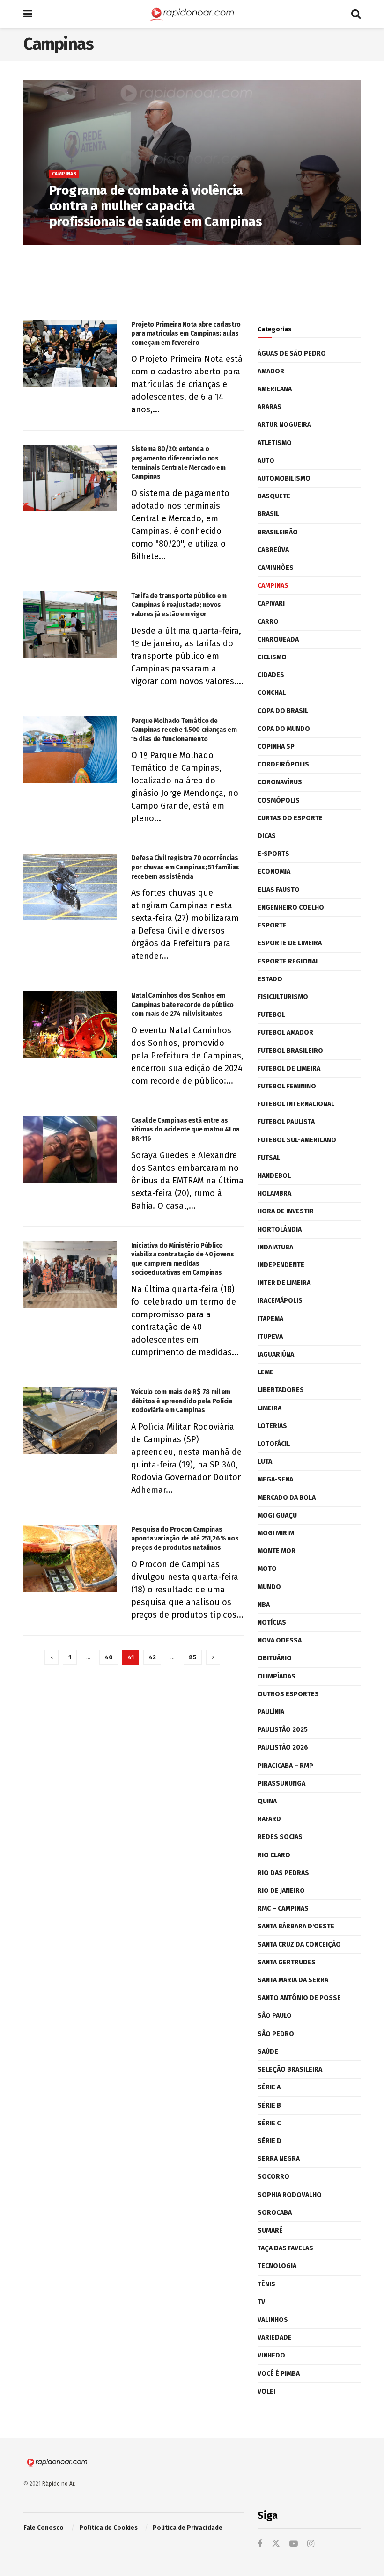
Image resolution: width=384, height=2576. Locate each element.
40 (109, 1657)
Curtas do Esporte (290, 818)
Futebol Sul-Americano (297, 1140)
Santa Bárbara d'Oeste (296, 1926)
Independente (281, 1265)
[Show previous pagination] (52, 1657)
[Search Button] (356, 14)
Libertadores (281, 1390)
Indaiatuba (275, 1247)
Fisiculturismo (283, 997)
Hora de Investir (286, 1211)
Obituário (275, 1658)
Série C (269, 2123)
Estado (270, 979)
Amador (271, 371)
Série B (269, 2105)
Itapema (270, 1319)
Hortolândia (280, 1230)
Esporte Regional (288, 961)
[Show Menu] (28, 14)
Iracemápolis (280, 1301)
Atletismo (275, 443)
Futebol (271, 1015)
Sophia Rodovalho (290, 2195)
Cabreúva (273, 550)
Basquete (274, 496)
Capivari (271, 603)
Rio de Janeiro (281, 1891)
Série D (270, 2141)
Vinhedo (271, 2355)
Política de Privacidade (188, 2528)
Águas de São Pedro (292, 354)
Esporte (272, 925)
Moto (267, 1569)
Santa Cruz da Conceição (299, 1945)
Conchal (272, 693)
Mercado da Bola (287, 1498)
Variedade (275, 2338)
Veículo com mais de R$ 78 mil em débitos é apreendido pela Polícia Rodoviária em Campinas (182, 1401)
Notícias (272, 1623)
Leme (266, 1372)
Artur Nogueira (284, 425)
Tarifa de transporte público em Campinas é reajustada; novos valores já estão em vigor (179, 605)
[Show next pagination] (213, 1657)
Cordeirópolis (283, 764)
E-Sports (273, 854)
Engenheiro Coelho (291, 908)
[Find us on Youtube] (294, 2544)
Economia (274, 872)
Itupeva (270, 1337)
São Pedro (276, 2034)
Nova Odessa (280, 1640)
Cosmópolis (279, 800)
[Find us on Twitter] (276, 2544)
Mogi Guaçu (277, 1515)
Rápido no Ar (58, 2484)
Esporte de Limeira (290, 943)
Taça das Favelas (285, 2248)
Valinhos (273, 2320)
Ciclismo (272, 657)
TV (261, 2302)
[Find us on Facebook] (260, 2544)
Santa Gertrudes (287, 1962)
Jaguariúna (276, 1354)
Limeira (270, 1408)
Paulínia (271, 1712)
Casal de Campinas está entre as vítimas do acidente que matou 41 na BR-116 (185, 1130)
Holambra (274, 1193)
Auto (266, 461)
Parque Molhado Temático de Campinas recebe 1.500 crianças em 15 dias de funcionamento (184, 730)
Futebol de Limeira (289, 1069)
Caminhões (276, 568)
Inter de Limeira (284, 1283)
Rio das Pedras (283, 1873)
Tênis (266, 2284)
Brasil (268, 514)
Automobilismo (284, 478)
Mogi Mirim (276, 1533)
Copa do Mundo (284, 729)
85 (193, 1657)
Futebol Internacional (296, 1104)
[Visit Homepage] (192, 14)
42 (152, 1657)
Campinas (64, 174)
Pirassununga (281, 1784)
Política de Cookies (108, 2528)
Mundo (269, 1587)
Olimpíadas (277, 1676)
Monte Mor (277, 1551)
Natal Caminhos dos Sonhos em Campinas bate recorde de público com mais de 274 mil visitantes (182, 1005)
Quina (267, 1801)
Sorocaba (275, 2213)
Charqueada (278, 639)
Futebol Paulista (286, 1122)
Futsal (269, 1158)
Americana (275, 389)
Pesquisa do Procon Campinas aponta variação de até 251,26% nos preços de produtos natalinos (185, 1539)
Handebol (274, 1176)
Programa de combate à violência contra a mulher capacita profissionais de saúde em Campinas (155, 206)
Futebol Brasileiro (290, 1051)
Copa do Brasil (283, 711)
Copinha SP (276, 747)
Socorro (273, 2177)
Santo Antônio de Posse (299, 1998)
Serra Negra (279, 2159)
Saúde (268, 2052)
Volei (266, 2391)
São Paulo (275, 2016)
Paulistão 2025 (283, 1730)
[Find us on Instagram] (311, 2544)
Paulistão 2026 (283, 1748)
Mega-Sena (275, 1479)
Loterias (272, 1426)
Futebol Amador (285, 1033)
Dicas (267, 836)
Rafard (269, 1819)
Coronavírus (280, 782)
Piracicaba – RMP (285, 1766)
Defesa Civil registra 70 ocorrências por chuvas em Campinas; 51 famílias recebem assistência (185, 867)
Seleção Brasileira (290, 2069)
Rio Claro (274, 1855)
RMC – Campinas (283, 1908)
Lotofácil (274, 1444)
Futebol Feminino (287, 1086)
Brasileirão (278, 532)
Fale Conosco (44, 2528)
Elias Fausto (279, 890)
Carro (268, 622)
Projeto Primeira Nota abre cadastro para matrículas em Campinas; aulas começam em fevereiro (186, 334)
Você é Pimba (279, 2374)
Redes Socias (280, 1837)
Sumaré (270, 2230)
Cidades (271, 675)
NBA (264, 1605)
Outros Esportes (288, 1694)
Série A (269, 2087)
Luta (265, 1462)
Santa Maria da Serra (293, 1980)
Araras (270, 407)
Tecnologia (277, 2266)
